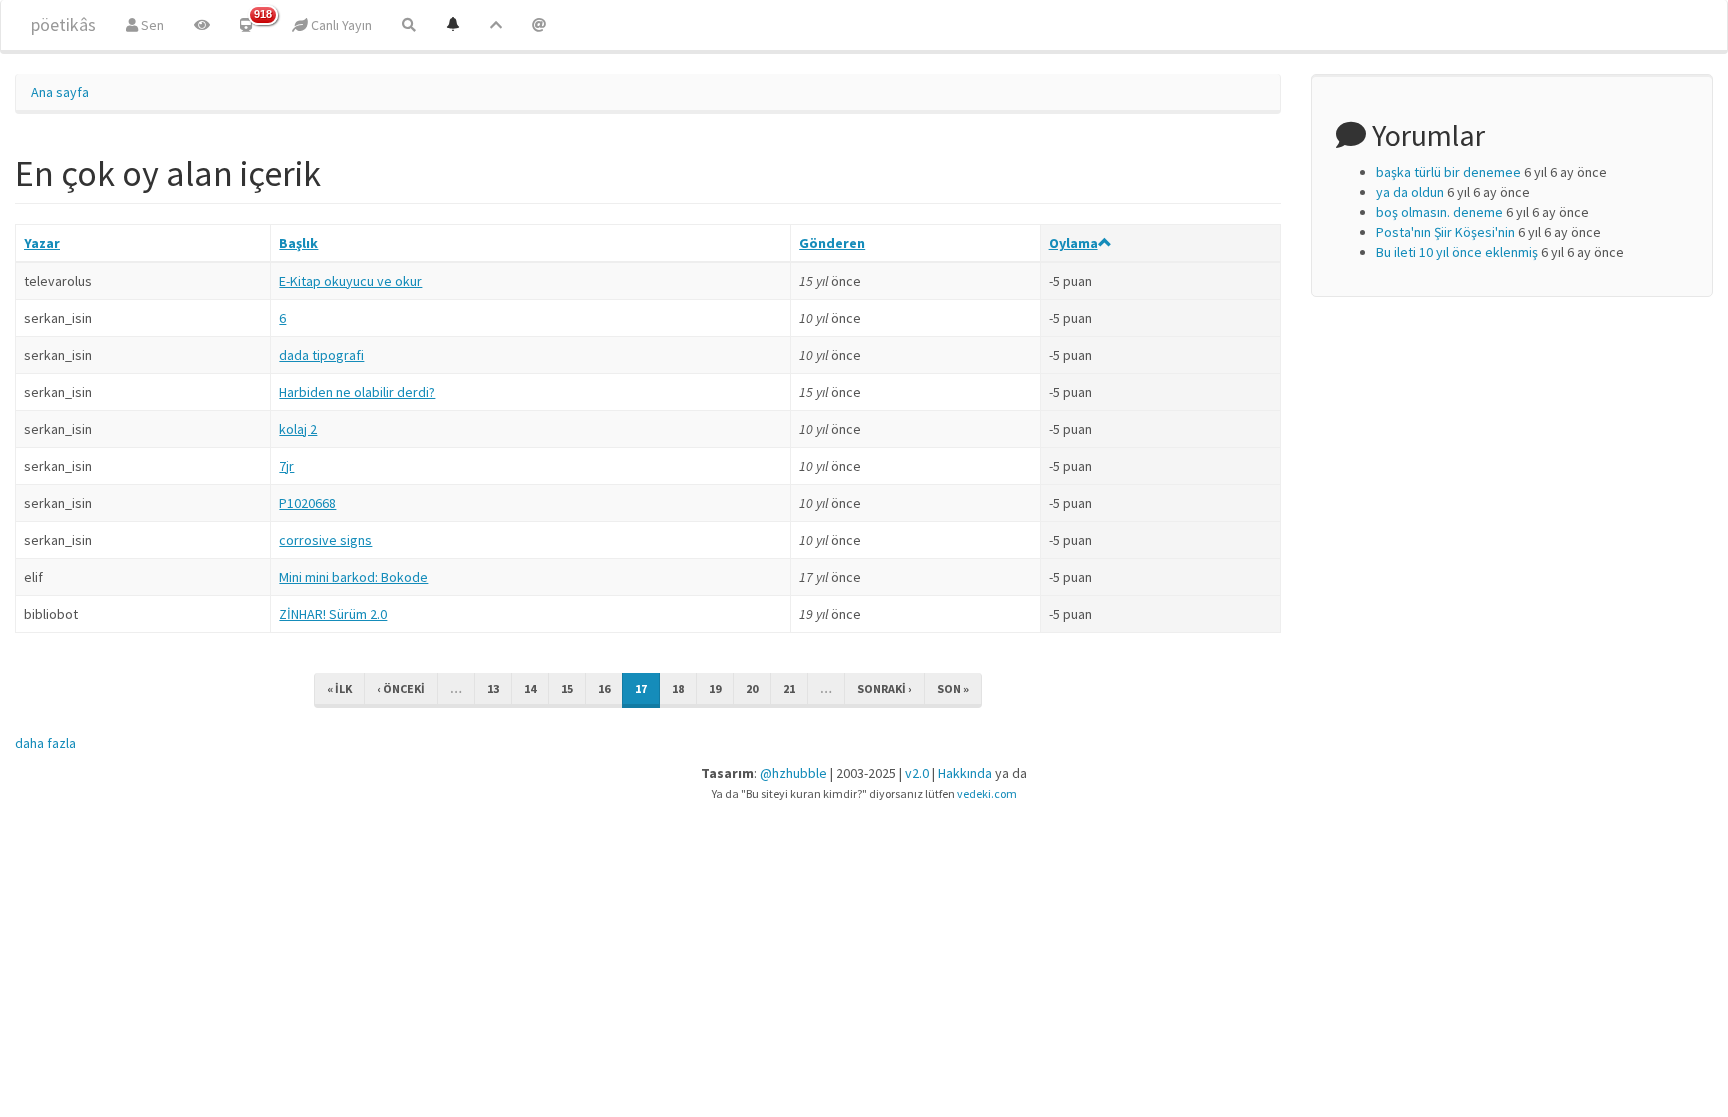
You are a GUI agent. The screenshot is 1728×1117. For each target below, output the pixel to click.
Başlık (298, 243)
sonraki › (884, 688)
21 (789, 688)
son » (953, 688)
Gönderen (832, 243)
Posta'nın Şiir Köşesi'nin (1445, 232)
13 (493, 688)
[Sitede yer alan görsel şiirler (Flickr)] (202, 25)
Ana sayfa (60, 92)
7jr (286, 466)
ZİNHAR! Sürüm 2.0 (333, 614)
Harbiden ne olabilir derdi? (357, 392)
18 (678, 688)
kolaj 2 (298, 429)
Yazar (42, 243)
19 (715, 688)
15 (567, 688)
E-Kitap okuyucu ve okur (350, 281)
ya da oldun (1410, 192)
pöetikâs (63, 24)
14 (530, 688)
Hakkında (965, 773)
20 (752, 688)
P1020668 (307, 503)
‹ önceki (401, 688)
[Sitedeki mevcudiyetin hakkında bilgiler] (539, 25)
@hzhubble (793, 773)
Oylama (1073, 243)
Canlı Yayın (340, 25)
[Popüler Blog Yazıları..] (496, 25)
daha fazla (45, 743)
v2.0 (917, 773)
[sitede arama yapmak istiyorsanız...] (409, 25)
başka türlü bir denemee (1448, 172)
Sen (151, 25)
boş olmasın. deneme (1439, 212)
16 (604, 688)
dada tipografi (321, 355)
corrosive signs (325, 540)
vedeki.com (987, 793)
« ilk (339, 688)
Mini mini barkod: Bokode (353, 577)
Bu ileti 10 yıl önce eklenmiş (1457, 252)
